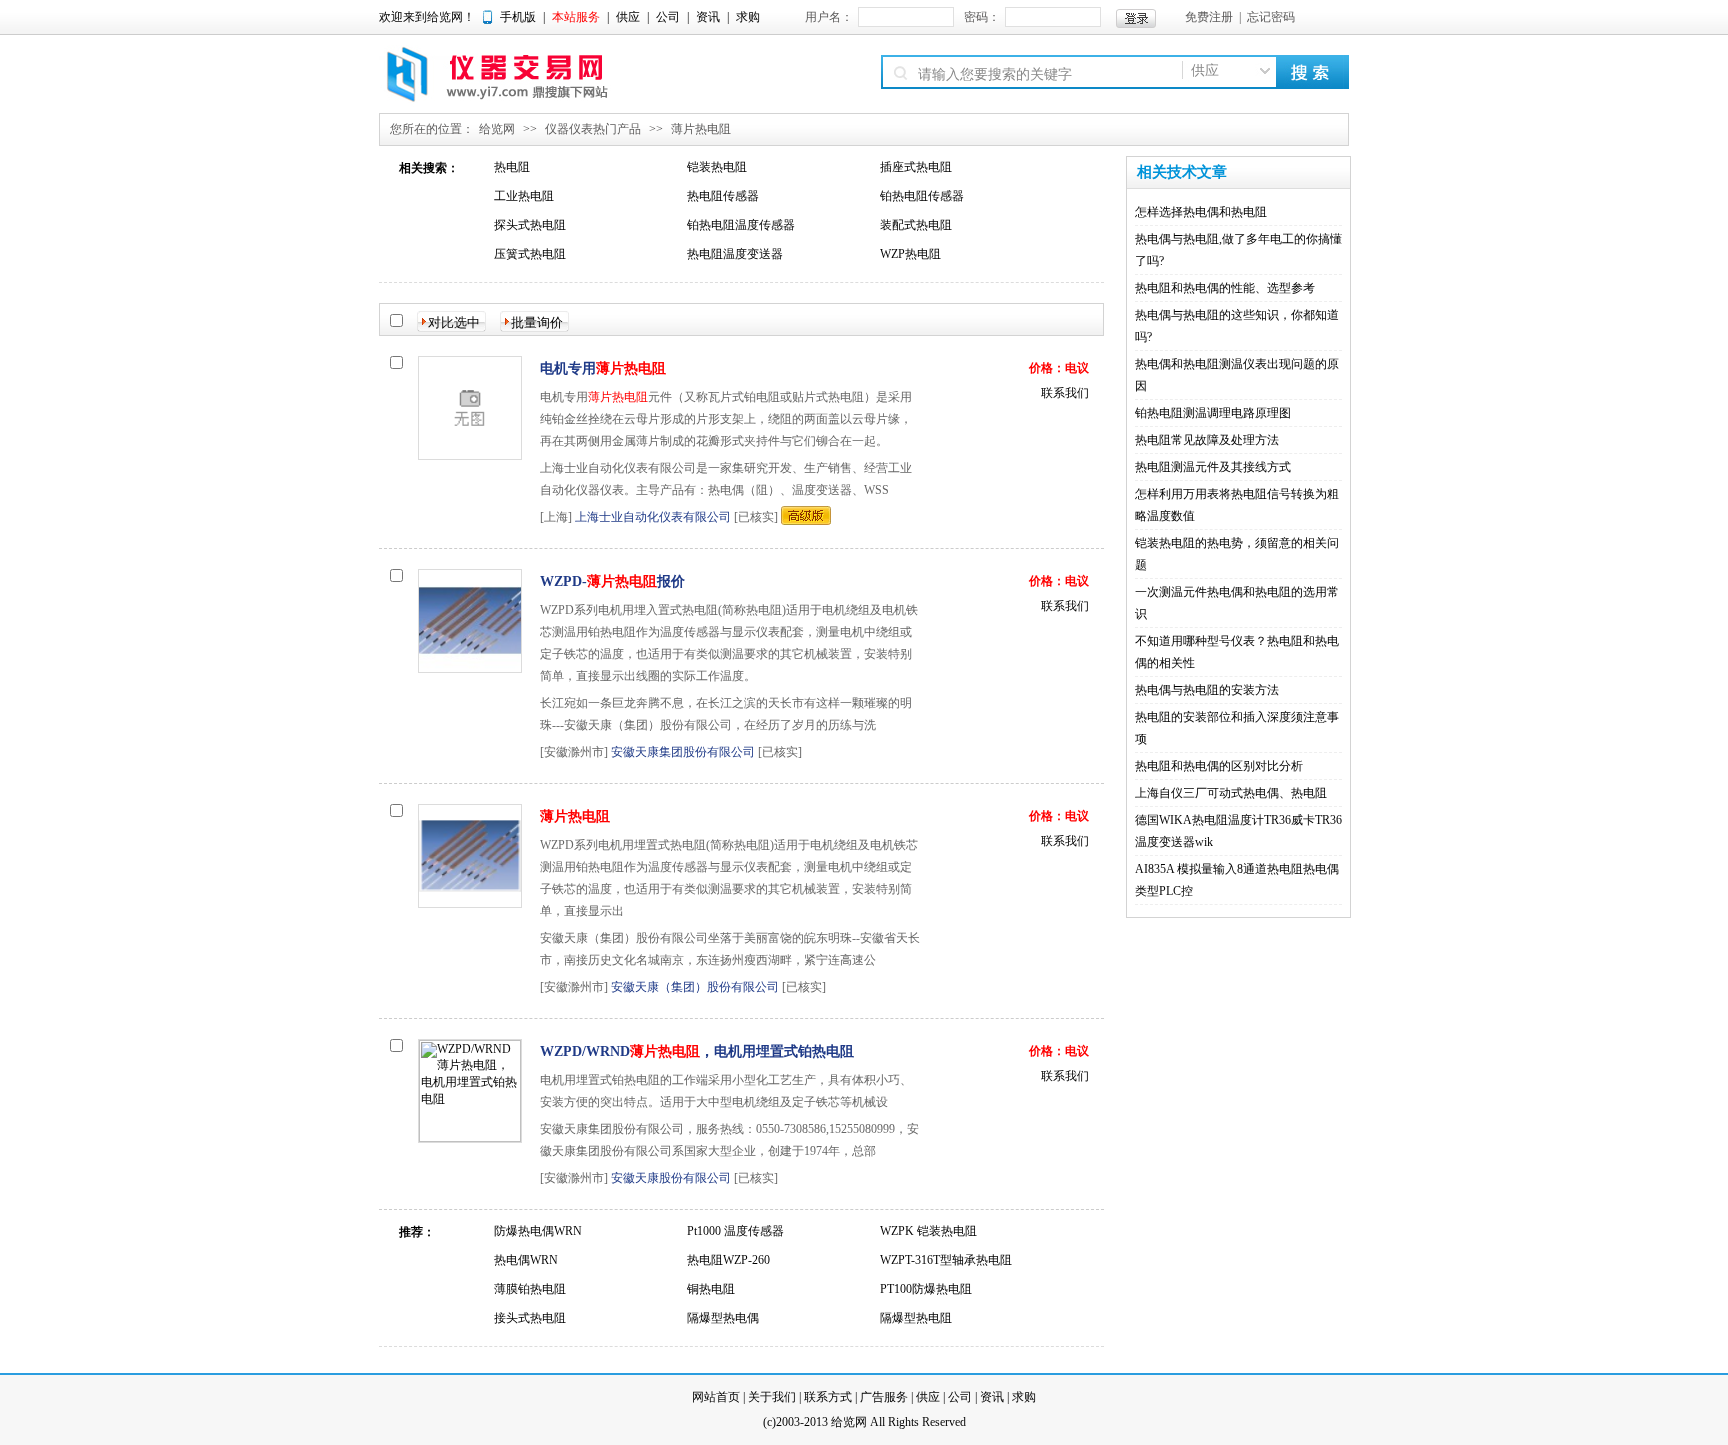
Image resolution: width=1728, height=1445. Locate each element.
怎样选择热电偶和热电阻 (1201, 212)
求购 (748, 17)
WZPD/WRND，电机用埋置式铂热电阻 (697, 1051)
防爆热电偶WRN (538, 1231)
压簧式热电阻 (530, 254)
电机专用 (603, 368)
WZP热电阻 (910, 254)
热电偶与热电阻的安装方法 (1207, 690)
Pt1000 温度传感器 (735, 1231)
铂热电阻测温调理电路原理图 (1213, 413)
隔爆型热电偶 (723, 1318)
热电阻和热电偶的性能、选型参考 (1225, 288)
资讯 (708, 17)
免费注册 (1209, 17)
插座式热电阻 (916, 167)
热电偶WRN (526, 1260)
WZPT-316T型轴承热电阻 (946, 1260)
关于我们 (772, 1397)
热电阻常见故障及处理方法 (1207, 440)
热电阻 (512, 167)
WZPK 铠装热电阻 (928, 1231)
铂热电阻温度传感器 (741, 225)
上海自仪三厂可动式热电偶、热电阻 (1231, 793)
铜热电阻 (711, 1289)
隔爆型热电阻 (916, 1318)
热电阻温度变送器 (735, 254)
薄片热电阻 (701, 129)
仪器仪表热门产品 (593, 129)
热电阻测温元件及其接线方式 (1213, 467)
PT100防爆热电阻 (926, 1289)
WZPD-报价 (612, 581)
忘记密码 (1271, 17)
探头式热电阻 (530, 225)
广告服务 (884, 1397)
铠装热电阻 (717, 167)
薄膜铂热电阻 (530, 1289)
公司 (668, 17)
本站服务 (576, 17)
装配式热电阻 (916, 225)
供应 (628, 17)
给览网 (497, 129)
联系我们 (1065, 393)
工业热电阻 (524, 196)
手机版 (518, 17)
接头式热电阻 (530, 1318)
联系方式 (828, 1397)
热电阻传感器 (723, 196)
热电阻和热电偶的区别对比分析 (1219, 766)
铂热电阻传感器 (922, 196)
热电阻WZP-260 (728, 1260)
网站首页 (716, 1397)
